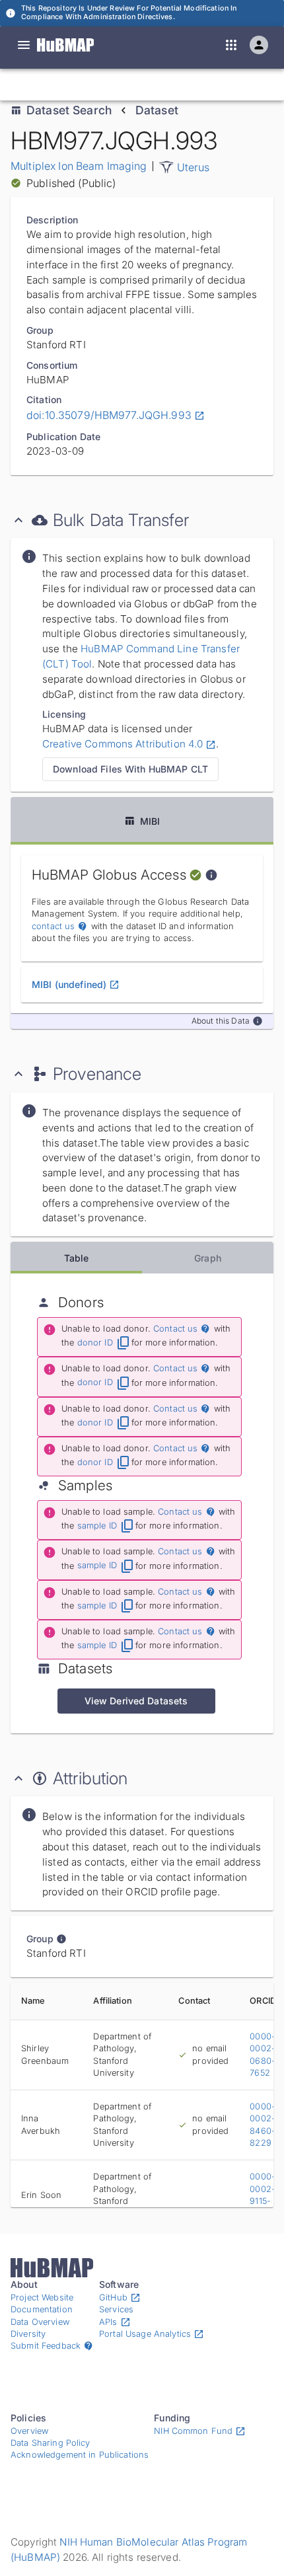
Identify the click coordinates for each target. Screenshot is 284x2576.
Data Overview (40, 2322)
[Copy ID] (132, 85)
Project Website (42, 2297)
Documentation (42, 2309)
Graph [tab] (208, 1258)
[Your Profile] (259, 45)
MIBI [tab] (150, 821)
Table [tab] (77, 1258)
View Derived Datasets (136, 1701)
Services (116, 2309)
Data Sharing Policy (51, 2443)
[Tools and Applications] (231, 45)
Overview (29, 2431)
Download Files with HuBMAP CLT (130, 769)
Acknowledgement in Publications (80, 2455)
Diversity (28, 2334)
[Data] (24, 45)
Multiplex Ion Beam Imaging (79, 166)
